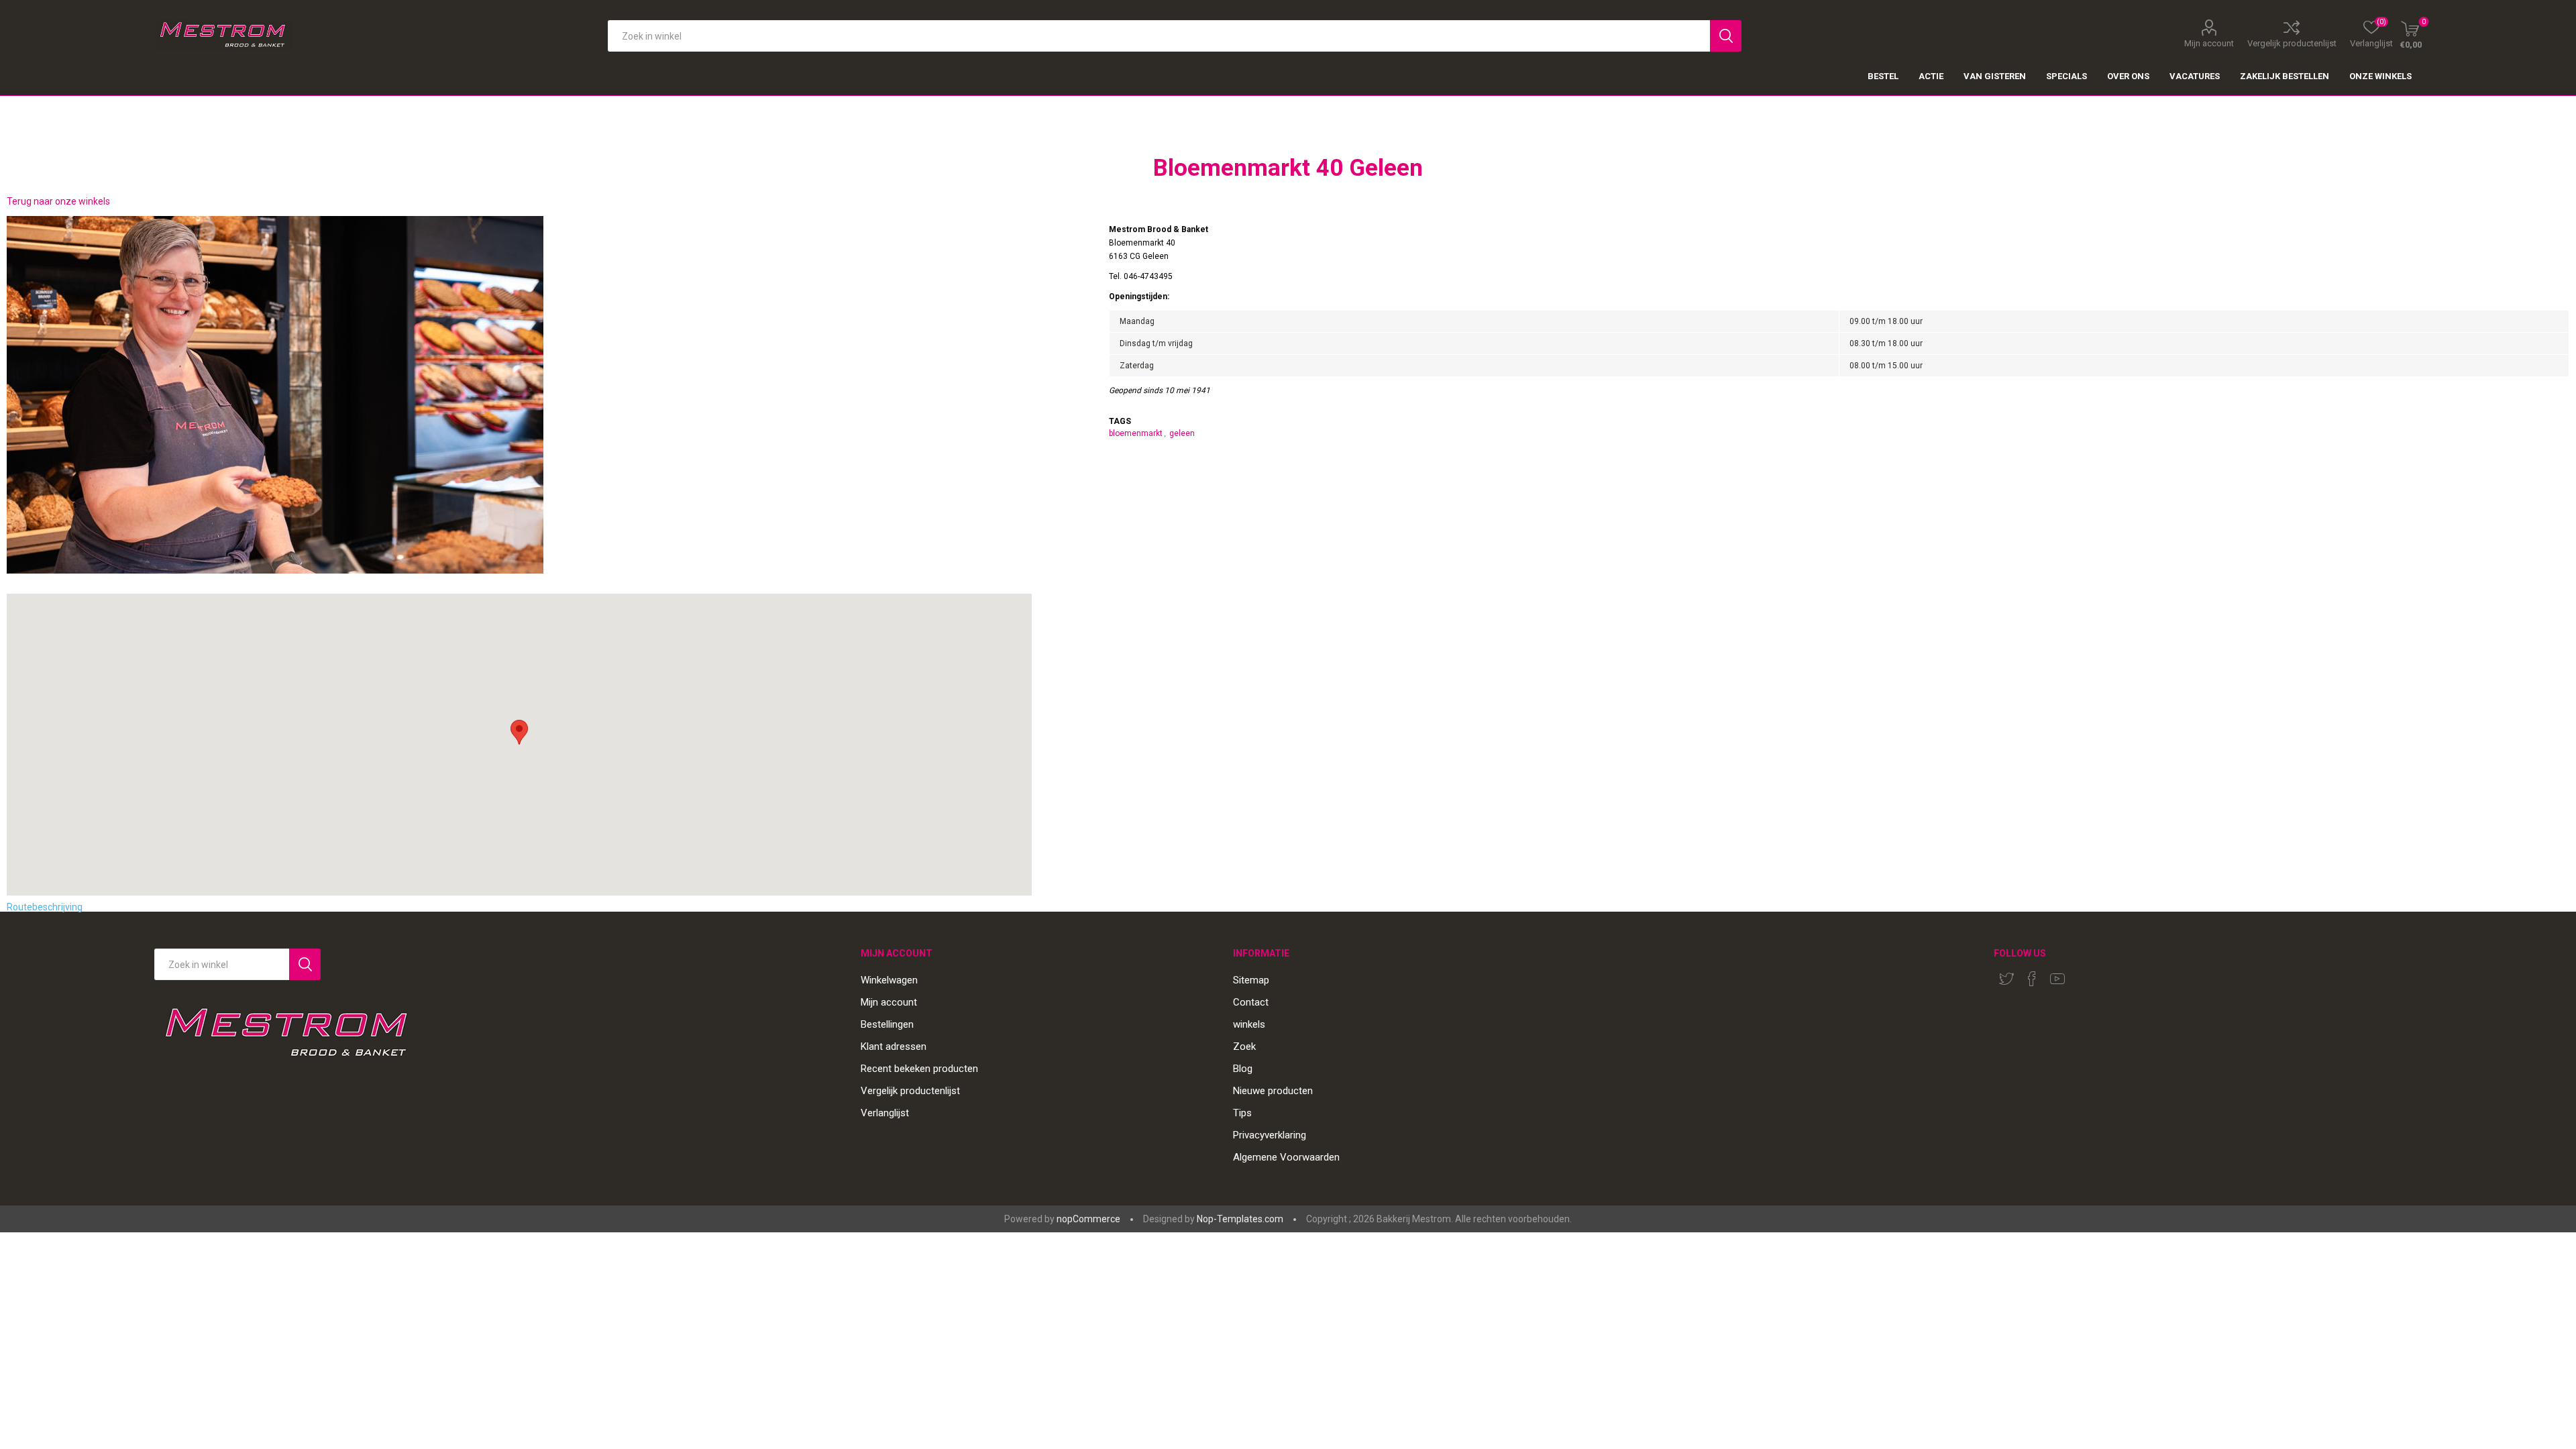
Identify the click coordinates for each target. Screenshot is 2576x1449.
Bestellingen (887, 1024)
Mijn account (2209, 43)
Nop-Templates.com (1240, 1219)
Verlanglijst (885, 1113)
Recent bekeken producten (919, 1069)
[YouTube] (2057, 979)
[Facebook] (2032, 979)
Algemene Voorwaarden (1286, 1157)
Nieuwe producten (1273, 1091)
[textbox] (1159, 36)
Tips (1242, 1113)
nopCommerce (1088, 1219)
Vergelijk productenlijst (2292, 43)
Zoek (1244, 1046)
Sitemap (1251, 980)
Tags (1120, 421)
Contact (1251, 1002)
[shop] (519, 395)
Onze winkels (2380, 76)
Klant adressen (894, 1046)
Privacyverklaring (1270, 1135)
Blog (1243, 1069)
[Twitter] (2006, 979)
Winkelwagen (889, 980)
